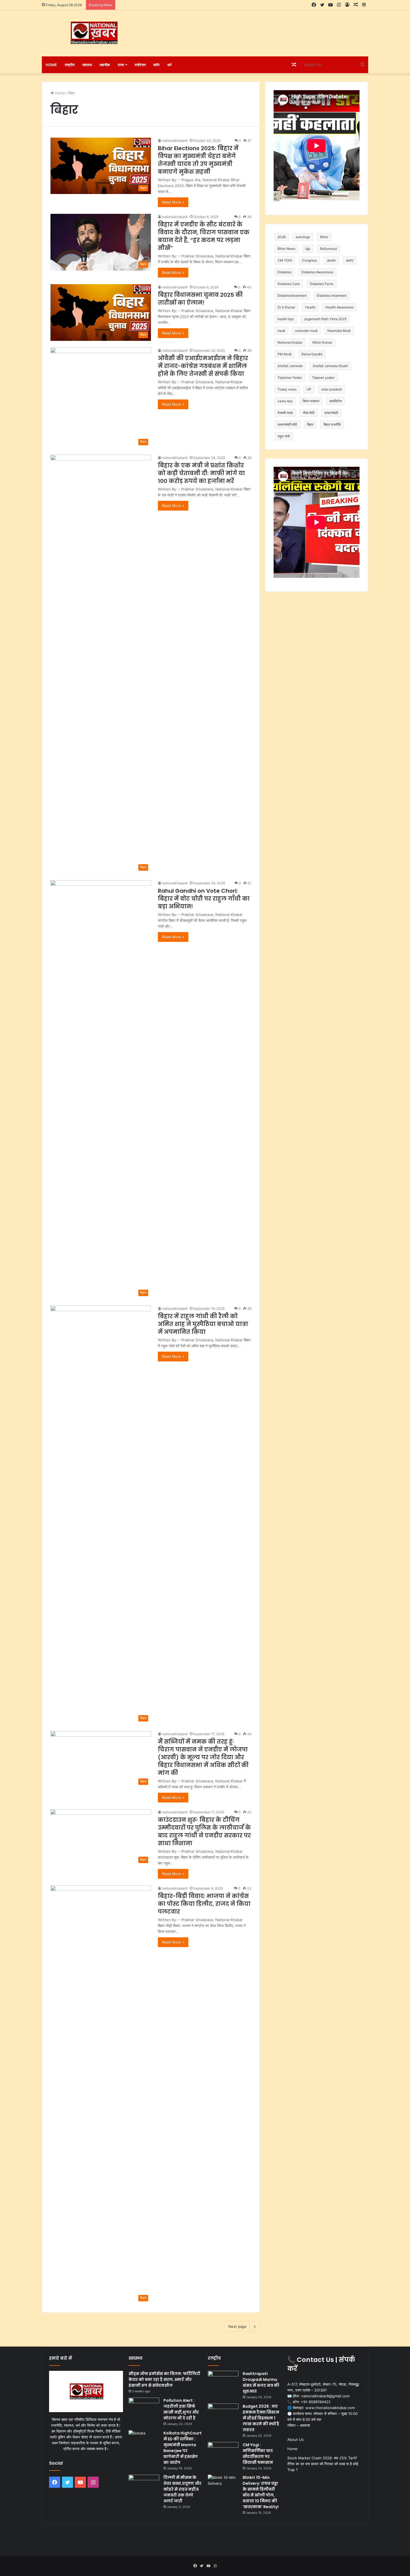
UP (309, 389)
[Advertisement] (261, 28)
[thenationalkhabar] (93, 33)
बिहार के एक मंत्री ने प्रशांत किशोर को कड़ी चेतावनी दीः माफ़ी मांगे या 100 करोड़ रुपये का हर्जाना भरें (201, 473)
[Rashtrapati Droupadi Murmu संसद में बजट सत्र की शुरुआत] (223, 2381)
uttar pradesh (332, 389)
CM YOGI (285, 260)
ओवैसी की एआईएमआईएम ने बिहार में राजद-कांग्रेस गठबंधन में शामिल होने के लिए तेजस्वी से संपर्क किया (203, 366)
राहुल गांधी (284, 436)
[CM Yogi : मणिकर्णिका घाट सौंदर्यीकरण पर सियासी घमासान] (223, 2452)
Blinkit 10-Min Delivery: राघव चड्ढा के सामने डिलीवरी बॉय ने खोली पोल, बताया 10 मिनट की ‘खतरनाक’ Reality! (261, 2492)
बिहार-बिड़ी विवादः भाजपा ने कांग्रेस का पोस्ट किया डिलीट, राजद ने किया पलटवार (204, 1904)
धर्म (169, 65)
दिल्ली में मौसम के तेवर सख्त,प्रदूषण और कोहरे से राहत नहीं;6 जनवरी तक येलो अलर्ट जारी (182, 2489)
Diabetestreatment (292, 295)
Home (51, 65)
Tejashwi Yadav (290, 378)
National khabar (290, 342)
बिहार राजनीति (332, 424)
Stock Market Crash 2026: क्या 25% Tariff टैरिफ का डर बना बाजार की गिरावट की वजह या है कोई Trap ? (323, 2464)
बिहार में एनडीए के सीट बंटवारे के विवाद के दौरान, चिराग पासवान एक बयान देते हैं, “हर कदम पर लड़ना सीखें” (204, 236)
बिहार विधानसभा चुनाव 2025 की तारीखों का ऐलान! (200, 299)
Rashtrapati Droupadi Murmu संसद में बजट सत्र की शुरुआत (261, 2382)
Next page (237, 2326)
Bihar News (286, 249)
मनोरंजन (140, 65)
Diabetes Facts (322, 284)
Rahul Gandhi (312, 354)
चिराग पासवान (311, 401)
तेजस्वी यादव (285, 413)
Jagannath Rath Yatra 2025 (325, 319)
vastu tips (285, 401)
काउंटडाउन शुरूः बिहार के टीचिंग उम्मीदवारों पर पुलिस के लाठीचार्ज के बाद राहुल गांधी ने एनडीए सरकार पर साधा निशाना (204, 1832)
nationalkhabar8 (175, 141)
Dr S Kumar (286, 307)
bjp (308, 249)
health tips (286, 319)
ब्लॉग (156, 65)
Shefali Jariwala (290, 366)
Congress (309, 260)
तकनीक (105, 65)
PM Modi (284, 354)
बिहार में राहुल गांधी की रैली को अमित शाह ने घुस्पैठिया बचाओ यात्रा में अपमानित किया (203, 1324)
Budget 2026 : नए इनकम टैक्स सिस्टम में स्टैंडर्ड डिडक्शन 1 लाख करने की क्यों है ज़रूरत (261, 2418)
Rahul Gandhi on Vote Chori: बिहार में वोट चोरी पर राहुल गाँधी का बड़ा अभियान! (204, 899)
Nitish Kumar (322, 342)
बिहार (310, 424)
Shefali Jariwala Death (330, 366)
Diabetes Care (289, 284)
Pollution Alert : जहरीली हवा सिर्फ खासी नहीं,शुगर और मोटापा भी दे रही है (181, 2409)
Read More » (173, 202)
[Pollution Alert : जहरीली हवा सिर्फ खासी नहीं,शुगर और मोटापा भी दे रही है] (144, 2408)
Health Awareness (340, 307)
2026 (282, 237)
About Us (296, 2439)
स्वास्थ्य (87, 65)
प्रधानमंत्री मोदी (287, 424)
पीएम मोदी (309, 413)
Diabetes (284, 272)
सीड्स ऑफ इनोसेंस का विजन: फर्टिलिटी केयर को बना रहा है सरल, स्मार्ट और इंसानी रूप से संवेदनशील (164, 2379)
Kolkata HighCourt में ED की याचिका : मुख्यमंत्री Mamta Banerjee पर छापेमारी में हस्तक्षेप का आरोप (183, 2448)
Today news (287, 389)
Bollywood (328, 249)
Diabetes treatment (331, 295)
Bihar (324, 237)
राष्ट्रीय (70, 65)
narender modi (306, 331)
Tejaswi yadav (323, 378)
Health (310, 307)
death (331, 260)
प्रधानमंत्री (331, 413)
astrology (303, 237)
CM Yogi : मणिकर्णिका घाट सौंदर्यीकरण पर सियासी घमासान (258, 2454)
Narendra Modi (339, 331)
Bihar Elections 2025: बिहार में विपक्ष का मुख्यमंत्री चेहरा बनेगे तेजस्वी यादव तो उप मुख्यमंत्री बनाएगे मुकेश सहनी (198, 160)
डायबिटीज (336, 401)
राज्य (121, 65)
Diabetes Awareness (317, 272)
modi (281, 331)
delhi (350, 260)
